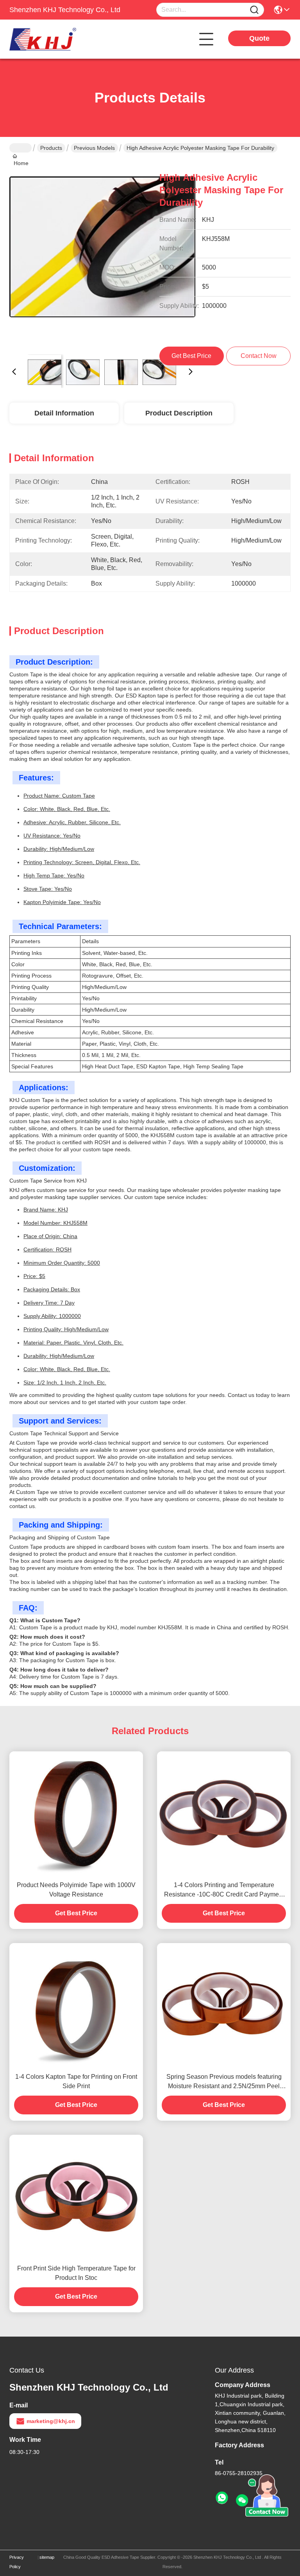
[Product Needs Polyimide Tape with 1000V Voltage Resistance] (76, 1814)
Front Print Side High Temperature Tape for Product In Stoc (76, 2273)
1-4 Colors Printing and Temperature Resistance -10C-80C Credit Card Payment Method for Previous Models (224, 1890)
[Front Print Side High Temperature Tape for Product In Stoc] (76, 2197)
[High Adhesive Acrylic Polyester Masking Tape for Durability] (102, 255)
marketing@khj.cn (51, 2421)
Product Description (179, 413)
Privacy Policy (17, 2562)
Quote (259, 38)
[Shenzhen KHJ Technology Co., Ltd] (52, 39)
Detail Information (64, 413)
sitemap (47, 2557)
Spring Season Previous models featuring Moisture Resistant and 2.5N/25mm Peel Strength (224, 2082)
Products (51, 148)
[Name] (254, 10)
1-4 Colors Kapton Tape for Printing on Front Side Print (76, 2081)
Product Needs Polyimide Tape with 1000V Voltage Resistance (76, 1890)
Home (21, 148)
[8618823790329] (222, 2498)
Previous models (94, 148)
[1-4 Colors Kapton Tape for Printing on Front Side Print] (76, 2005)
